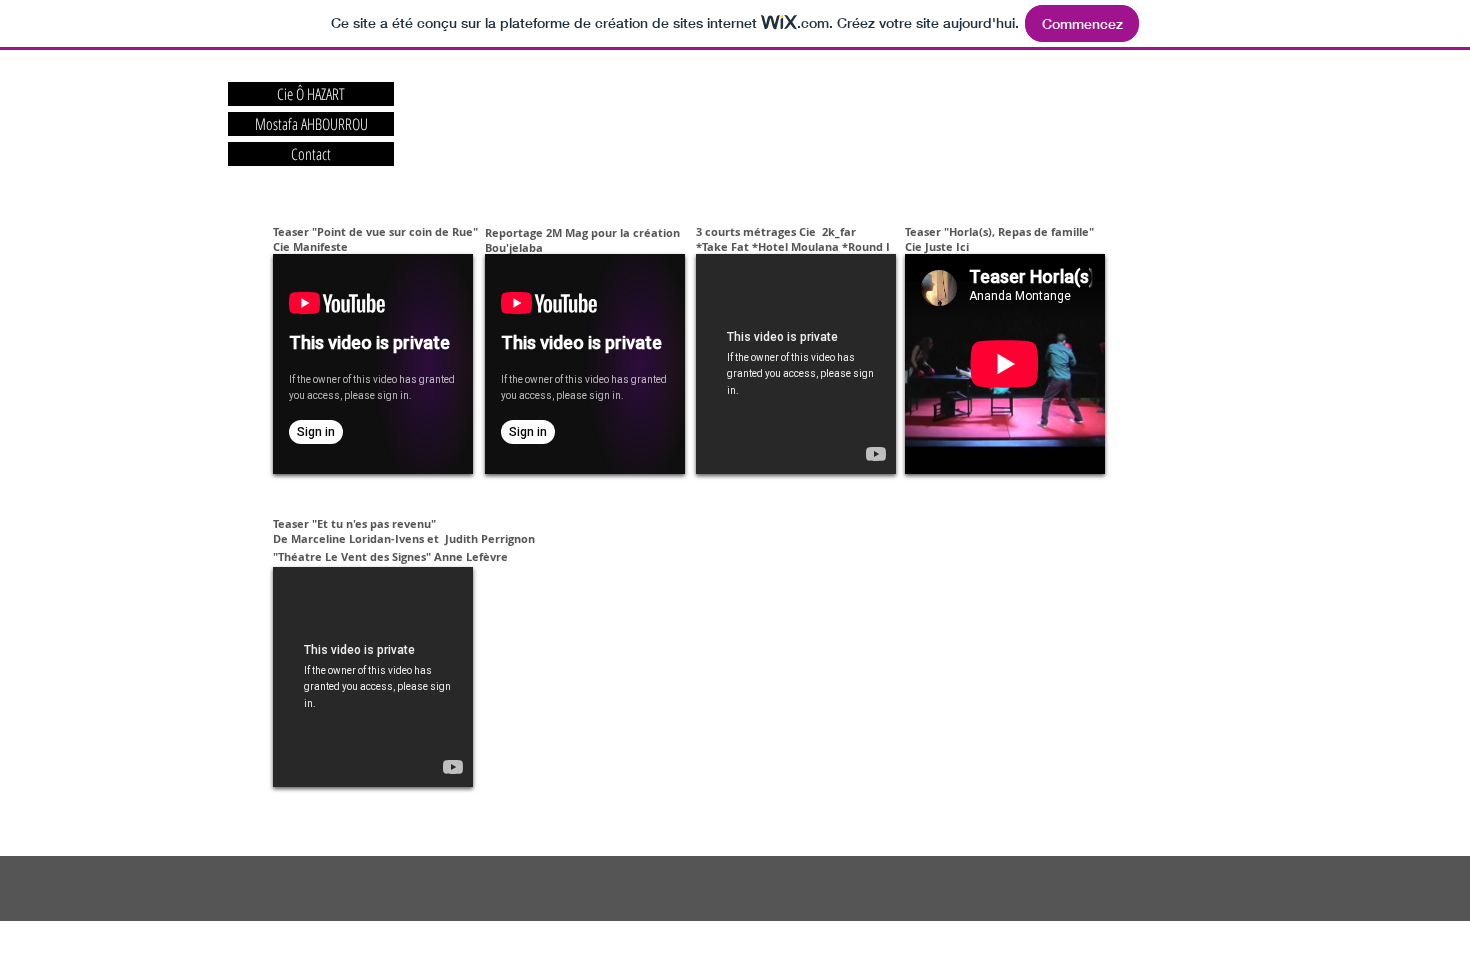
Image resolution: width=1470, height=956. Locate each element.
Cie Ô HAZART (311, 94)
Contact (311, 154)
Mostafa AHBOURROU (311, 124)
